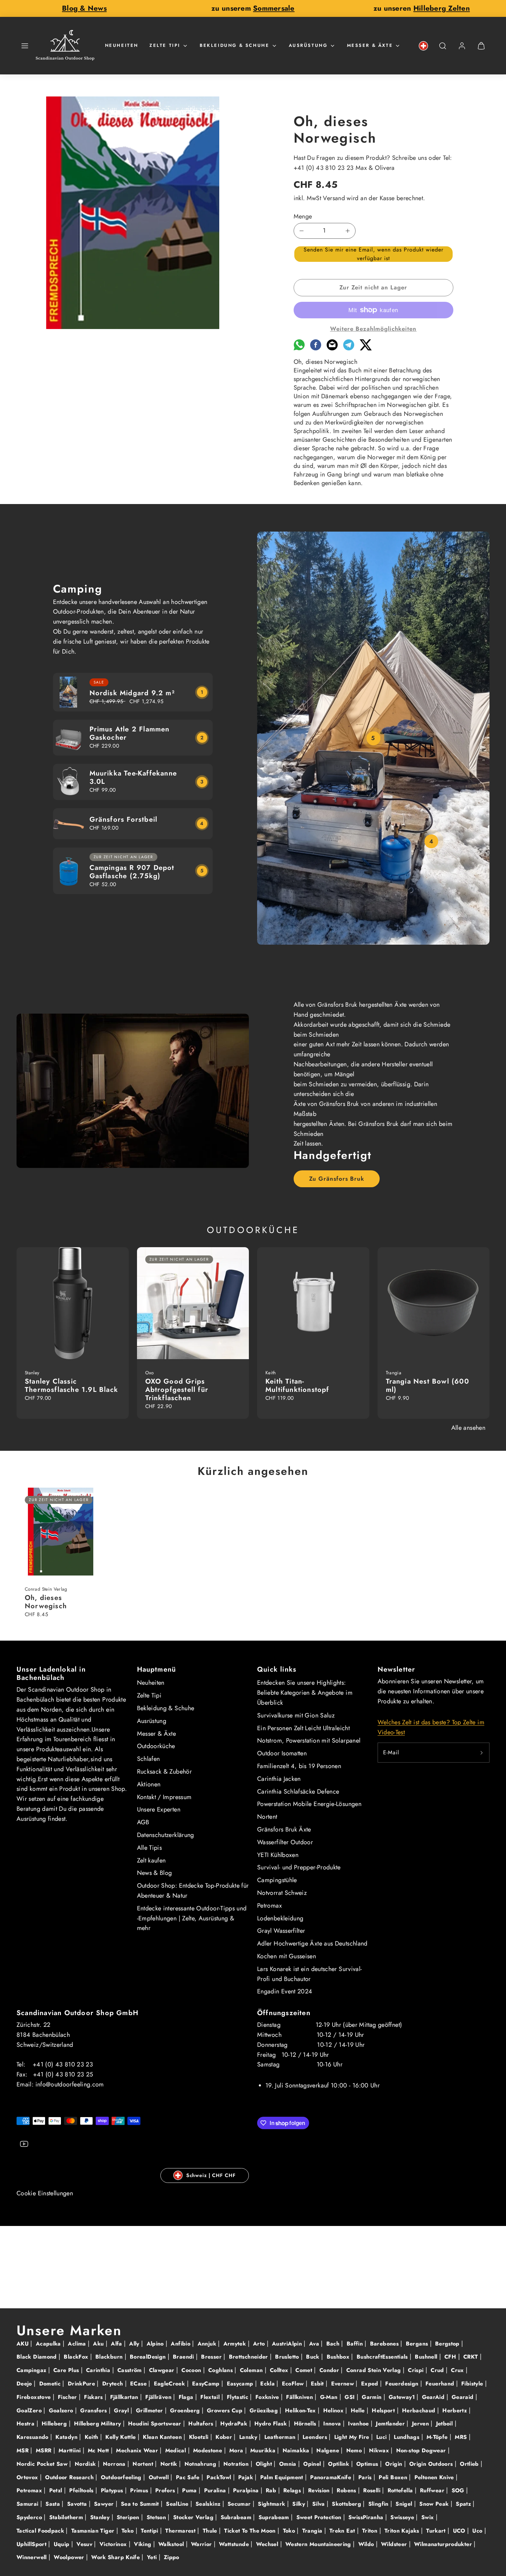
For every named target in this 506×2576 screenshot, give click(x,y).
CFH (451, 2357)
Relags (293, 2490)
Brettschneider (249, 2357)
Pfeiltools (82, 2490)
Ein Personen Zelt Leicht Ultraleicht (303, 1728)
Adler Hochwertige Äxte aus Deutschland (312, 1943)
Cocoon (192, 2370)
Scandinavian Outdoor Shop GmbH (77, 2013)
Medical (177, 2450)
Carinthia (99, 2370)
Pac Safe (189, 2477)
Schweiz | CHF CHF (211, 2175)
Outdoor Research (70, 2477)
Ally (135, 2344)
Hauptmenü (157, 1669)
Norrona (115, 2464)
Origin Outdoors (432, 2464)
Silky (299, 2504)
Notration (237, 2464)
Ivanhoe (359, 2424)
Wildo (367, 2544)
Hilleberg (55, 2424)
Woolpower (70, 2557)
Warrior (202, 2544)
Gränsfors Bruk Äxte (284, 1829)
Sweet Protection (320, 2517)
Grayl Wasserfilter (281, 1931)
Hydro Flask (271, 2424)
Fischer (68, 2397)
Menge (303, 216)
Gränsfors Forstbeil (124, 819)
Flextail (211, 2397)
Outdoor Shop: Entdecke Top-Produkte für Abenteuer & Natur (193, 1891)
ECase (139, 2384)
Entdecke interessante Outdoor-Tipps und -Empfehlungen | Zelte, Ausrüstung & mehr (192, 1918)
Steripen (129, 2517)
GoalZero (30, 2410)
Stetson (157, 2517)
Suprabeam (275, 2517)
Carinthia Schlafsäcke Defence (298, 1792)
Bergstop (448, 2344)
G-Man (330, 2397)
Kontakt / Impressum (164, 1797)
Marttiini (71, 2450)
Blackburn (110, 2357)
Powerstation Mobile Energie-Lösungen (309, 1804)
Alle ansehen (468, 1428)
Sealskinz (209, 2504)
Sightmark (272, 2504)
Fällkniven (300, 2397)
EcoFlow (294, 2384)
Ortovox (28, 2477)
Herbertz (455, 2410)
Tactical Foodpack (41, 2531)
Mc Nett (99, 2450)
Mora (237, 2450)
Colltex (280, 2370)
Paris (366, 2477)
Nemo (355, 2450)
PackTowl (220, 2477)
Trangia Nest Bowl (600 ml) (428, 1386)
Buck (314, 2357)
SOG (459, 2490)
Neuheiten (122, 45)
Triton (371, 2531)
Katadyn (67, 2437)
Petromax (270, 1906)
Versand (334, 198)
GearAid (434, 2397)
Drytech (114, 2384)
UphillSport (32, 2544)
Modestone (209, 2450)
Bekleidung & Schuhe (234, 45)
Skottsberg (347, 2504)
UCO (460, 2531)
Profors (166, 2490)
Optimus (368, 2464)
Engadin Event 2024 (285, 1991)
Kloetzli (200, 2437)
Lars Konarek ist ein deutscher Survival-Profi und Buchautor (309, 1974)
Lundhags (407, 2437)
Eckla (268, 2384)
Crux (458, 2370)
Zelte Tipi (165, 45)
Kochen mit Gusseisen (287, 1956)
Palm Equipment (283, 2477)
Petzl (57, 2490)
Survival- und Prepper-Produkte (299, 1867)
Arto (260, 2344)
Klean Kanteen (163, 2437)
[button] (25, 46)
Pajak (246, 2477)
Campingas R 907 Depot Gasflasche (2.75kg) (132, 872)
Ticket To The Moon (251, 2531)
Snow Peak (435, 2504)
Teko (129, 2531)
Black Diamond (38, 2357)
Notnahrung (201, 2464)
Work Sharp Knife (116, 2557)
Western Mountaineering (319, 2544)
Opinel (313, 2464)
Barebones (385, 2344)
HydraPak (235, 2424)
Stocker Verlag (194, 2517)
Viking (144, 2544)
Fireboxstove (35, 2397)
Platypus (113, 2490)
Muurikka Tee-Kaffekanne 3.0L (133, 777)
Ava (315, 2344)
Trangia (313, 2531)
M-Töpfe (438, 2437)
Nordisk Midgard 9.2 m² (132, 693)
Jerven (421, 2424)
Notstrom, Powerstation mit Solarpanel (309, 1741)
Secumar (240, 2504)
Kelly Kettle (122, 2437)
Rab (272, 2490)
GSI (350, 2397)
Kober (225, 2437)
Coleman (252, 2370)
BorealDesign (149, 2357)
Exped (371, 2384)
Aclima (78, 2344)
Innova (333, 2424)
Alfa (117, 2344)
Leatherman (281, 2437)
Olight (265, 2464)
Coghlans (221, 2370)
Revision (320, 2490)
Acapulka (49, 2344)
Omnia (289, 2464)
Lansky (249, 2437)
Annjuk (208, 2344)
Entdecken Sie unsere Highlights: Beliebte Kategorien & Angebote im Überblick (305, 1693)
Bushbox (339, 2357)
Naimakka (297, 2450)
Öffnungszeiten (284, 2013)
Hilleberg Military (98, 2424)
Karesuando (33, 2437)
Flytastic (239, 2397)
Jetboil (445, 2424)
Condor (330, 2370)
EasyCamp (207, 2384)
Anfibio (181, 2344)
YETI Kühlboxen (278, 1855)
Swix (429, 2517)
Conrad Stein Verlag (375, 2370)
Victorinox (114, 2544)
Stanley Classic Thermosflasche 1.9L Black (71, 1386)
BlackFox (77, 2357)
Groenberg (186, 2410)
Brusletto (288, 2357)
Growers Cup (225, 2410)
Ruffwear (433, 2490)
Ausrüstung (308, 45)
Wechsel (268, 2544)
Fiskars (94, 2397)
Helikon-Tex (301, 2410)
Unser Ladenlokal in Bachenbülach (51, 1674)
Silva (319, 2504)
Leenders (316, 2437)
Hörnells (306, 2424)
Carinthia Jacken (279, 1779)
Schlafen (149, 1759)
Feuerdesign (403, 2384)
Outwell (160, 2477)
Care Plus (67, 2370)
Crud (438, 2370)
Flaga (187, 2397)
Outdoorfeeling (122, 2477)
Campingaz (32, 2370)
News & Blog (155, 1873)
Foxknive (268, 2397)
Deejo (25, 2384)
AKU (23, 2344)
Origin (395, 2464)
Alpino (156, 2344)
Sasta (54, 2504)
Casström (130, 2370)
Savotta (78, 2504)
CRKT (472, 2357)
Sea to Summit (141, 2504)
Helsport (384, 2410)
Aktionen (149, 1784)
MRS (462, 2437)
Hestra (27, 2424)
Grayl (122, 2410)
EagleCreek (170, 2384)
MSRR (45, 2450)
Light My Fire (353, 2437)
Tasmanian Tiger (94, 2531)
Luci (382, 2437)
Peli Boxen (394, 2477)
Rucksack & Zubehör (164, 1772)
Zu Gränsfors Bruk (337, 1179)
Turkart (437, 2531)
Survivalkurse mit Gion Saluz (296, 1715)
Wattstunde (235, 2544)
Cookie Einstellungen (45, 2193)
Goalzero (62, 2410)
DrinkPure (82, 2384)
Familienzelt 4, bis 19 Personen (299, 1766)
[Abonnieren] (482, 1753)
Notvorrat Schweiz (282, 1893)
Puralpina (247, 2490)
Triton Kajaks (403, 2531)
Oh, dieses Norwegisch (46, 1602)
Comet (305, 2370)
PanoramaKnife (331, 2477)
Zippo (172, 2557)
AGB (143, 1822)
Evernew (344, 2384)
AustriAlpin (288, 2344)
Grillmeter (150, 2410)
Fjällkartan (125, 2397)
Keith (92, 2437)
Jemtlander (391, 2424)
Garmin (373, 2397)
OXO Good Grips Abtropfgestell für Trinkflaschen (177, 1390)
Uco (478, 2531)
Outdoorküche (156, 1746)
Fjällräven (159, 2397)
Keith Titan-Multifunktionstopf (297, 1386)
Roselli (373, 2490)
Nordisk (86, 2464)
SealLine (178, 2504)
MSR (23, 2450)
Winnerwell (33, 2557)
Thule (211, 2531)
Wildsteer (395, 2544)
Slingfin (379, 2504)
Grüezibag (265, 2410)
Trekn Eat (343, 2531)
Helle (359, 2410)
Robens (347, 2490)
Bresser (212, 2357)
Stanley (101, 2517)
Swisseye (403, 2517)
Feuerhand (441, 2384)
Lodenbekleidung (280, 1918)
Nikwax (380, 2450)
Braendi (184, 2357)
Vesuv (85, 2544)
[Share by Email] (332, 348)
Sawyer (105, 2504)
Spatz (464, 2504)
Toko (290, 2531)
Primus (140, 2490)
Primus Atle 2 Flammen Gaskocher (130, 733)
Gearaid (463, 2397)
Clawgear (163, 2370)
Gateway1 (403, 2397)
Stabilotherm (67, 2517)
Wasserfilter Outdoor (285, 1842)
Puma (190, 2490)
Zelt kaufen (151, 1860)
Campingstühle (277, 1880)
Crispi (417, 2370)
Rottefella (401, 2490)
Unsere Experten (159, 1809)
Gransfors (94, 2410)
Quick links (277, 1669)
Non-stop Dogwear (422, 2450)
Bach (334, 2344)
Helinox (334, 2410)
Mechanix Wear (138, 2450)
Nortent (267, 1817)
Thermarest (181, 2531)
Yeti (153, 2557)
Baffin (356, 2344)
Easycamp (241, 2384)
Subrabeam (237, 2517)
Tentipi (150, 2531)
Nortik (170, 2464)
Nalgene (329, 2450)
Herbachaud (420, 2410)
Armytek (236, 2344)
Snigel (405, 2504)
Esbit (318, 2384)
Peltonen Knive (435, 2477)
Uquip (62, 2544)
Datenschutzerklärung (166, 1835)
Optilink (339, 2464)
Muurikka (264, 2450)
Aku (99, 2344)
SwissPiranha (367, 2517)
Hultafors (202, 2424)
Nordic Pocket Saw (43, 2464)
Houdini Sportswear (156, 2424)
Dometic (51, 2384)
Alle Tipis (150, 1848)
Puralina (216, 2490)
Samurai (28, 2504)
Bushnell (427, 2357)
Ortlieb (470, 2464)
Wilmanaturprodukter (444, 2544)
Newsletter (397, 1669)
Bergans (418, 2344)
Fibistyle (473, 2384)
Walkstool (172, 2544)
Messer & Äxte (370, 45)
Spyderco (30, 2517)
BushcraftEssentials (383, 2357)
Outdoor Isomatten (282, 1753)
